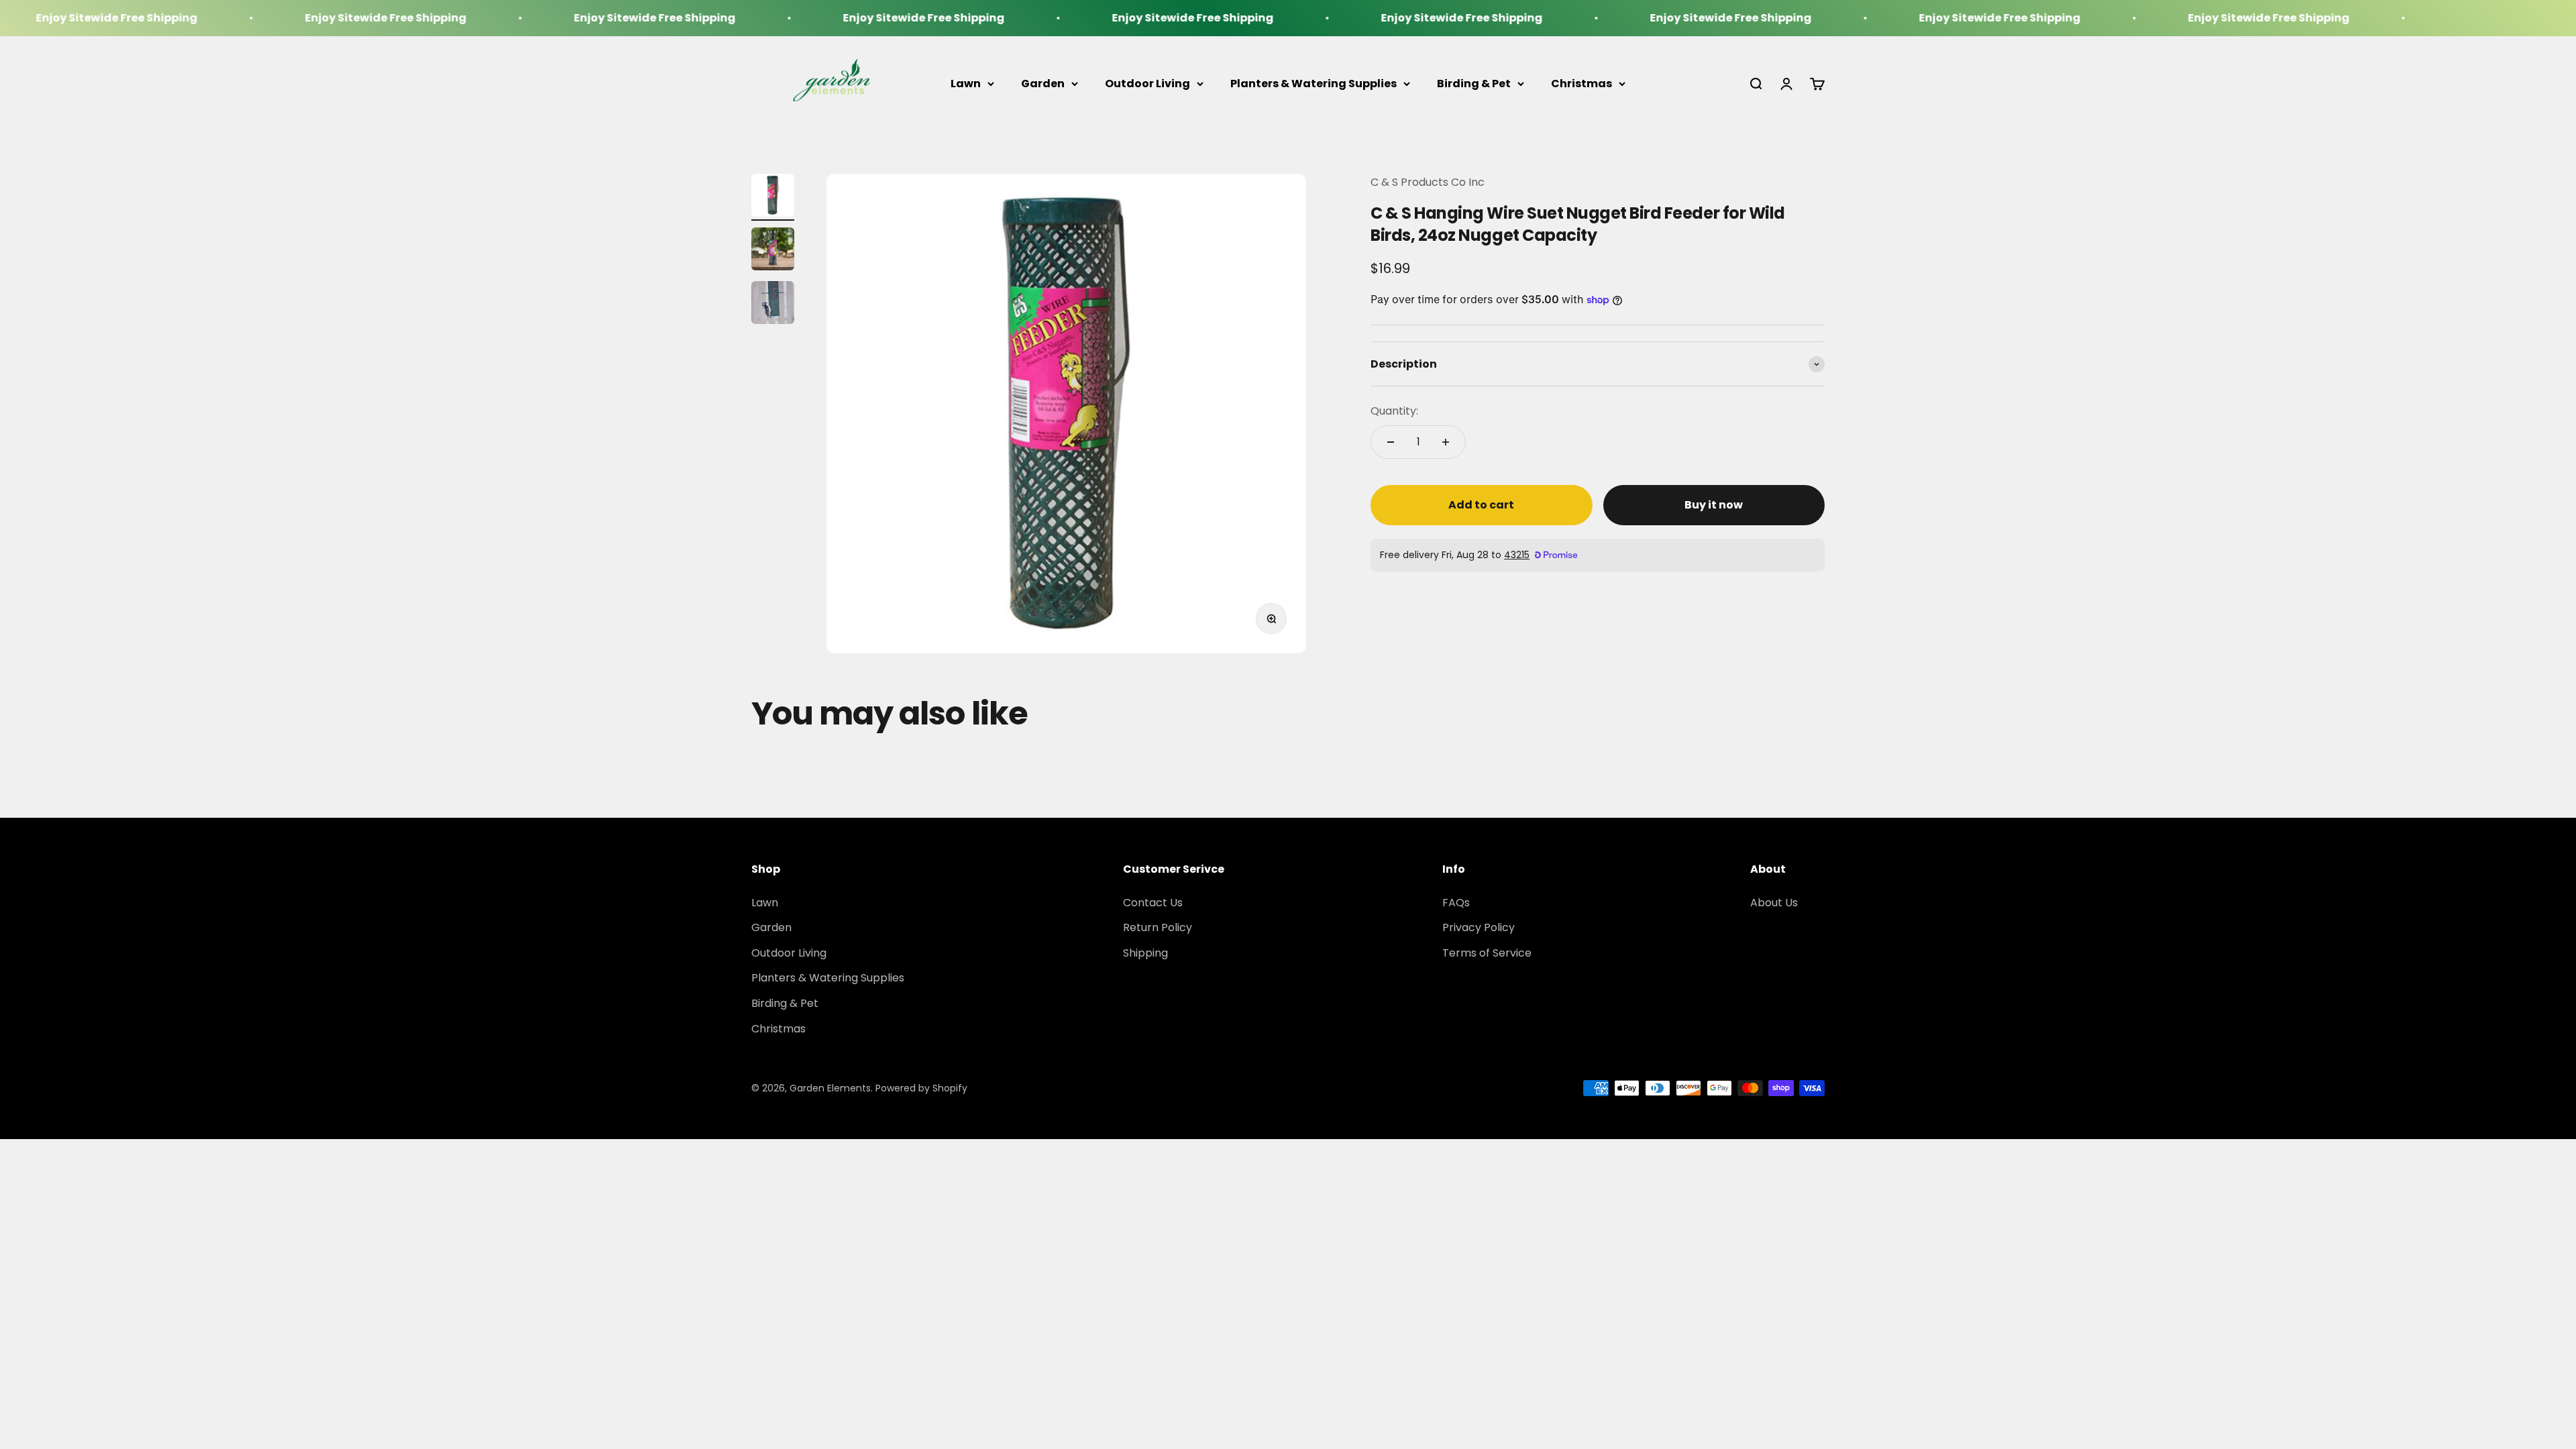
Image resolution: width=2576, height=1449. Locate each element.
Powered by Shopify (921, 1088)
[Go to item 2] (773, 251)
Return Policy (1158, 927)
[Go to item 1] (773, 197)
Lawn (966, 84)
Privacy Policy (1479, 927)
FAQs (1456, 903)
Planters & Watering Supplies (1313, 84)
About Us (1774, 903)
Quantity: (1394, 411)
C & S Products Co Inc (1428, 182)
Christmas (1581, 84)
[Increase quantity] (1446, 442)
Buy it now (1714, 505)
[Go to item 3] (773, 305)
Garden (1043, 84)
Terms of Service (1487, 953)
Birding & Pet (1474, 84)
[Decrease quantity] (1391, 442)
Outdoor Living (1147, 84)
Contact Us (1153, 903)
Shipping (1145, 953)
